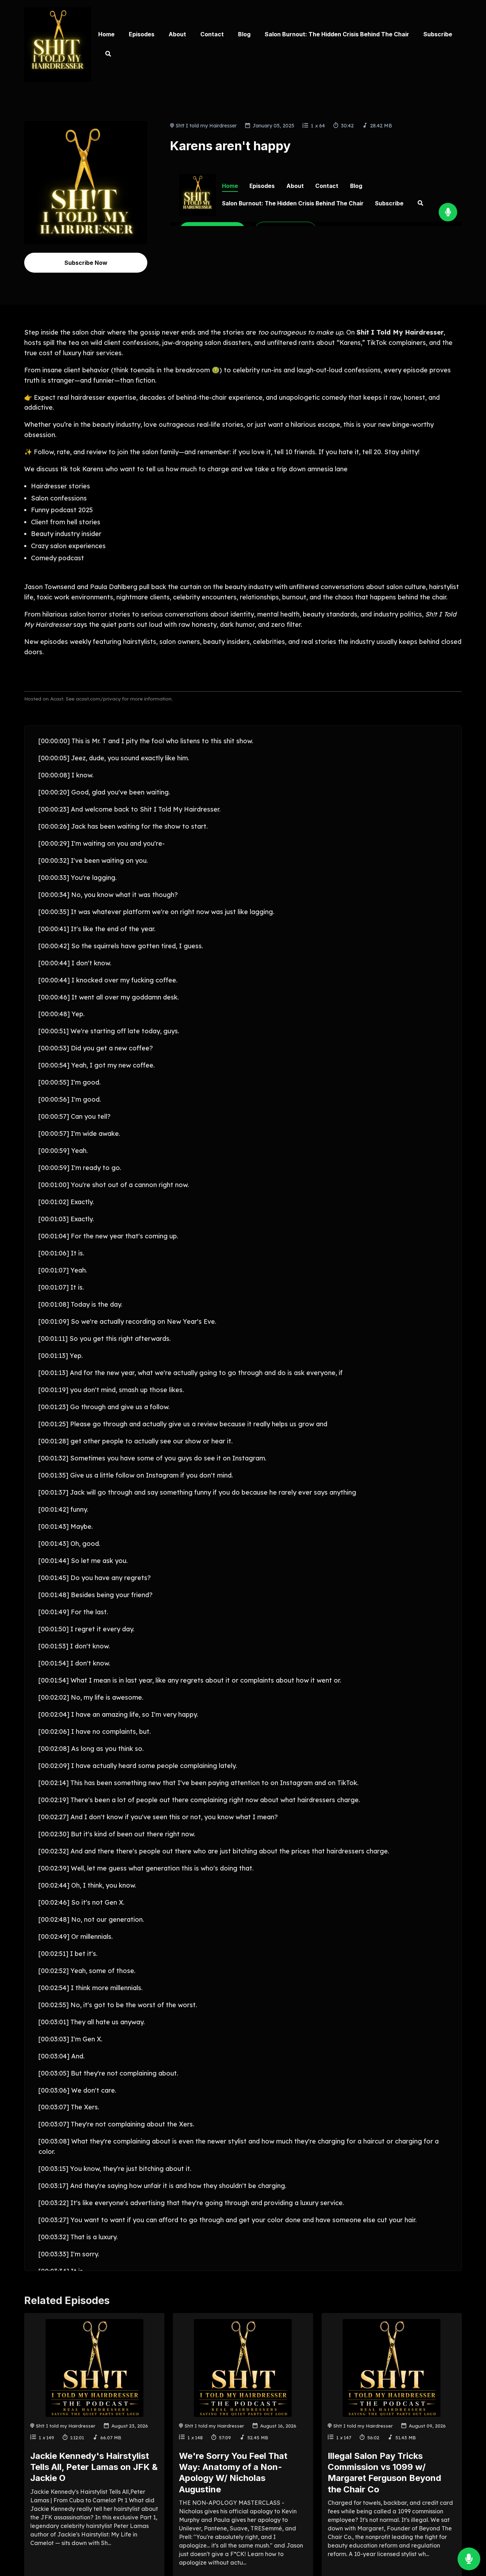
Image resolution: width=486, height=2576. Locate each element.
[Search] (105, 54)
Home (106, 34)
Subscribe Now (86, 263)
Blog (244, 34)
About (177, 34)
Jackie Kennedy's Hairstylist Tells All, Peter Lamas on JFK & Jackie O (94, 2467)
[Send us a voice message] (469, 2559)
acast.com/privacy (98, 699)
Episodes (142, 34)
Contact (212, 34)
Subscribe (438, 34)
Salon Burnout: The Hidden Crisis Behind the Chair (337, 34)
